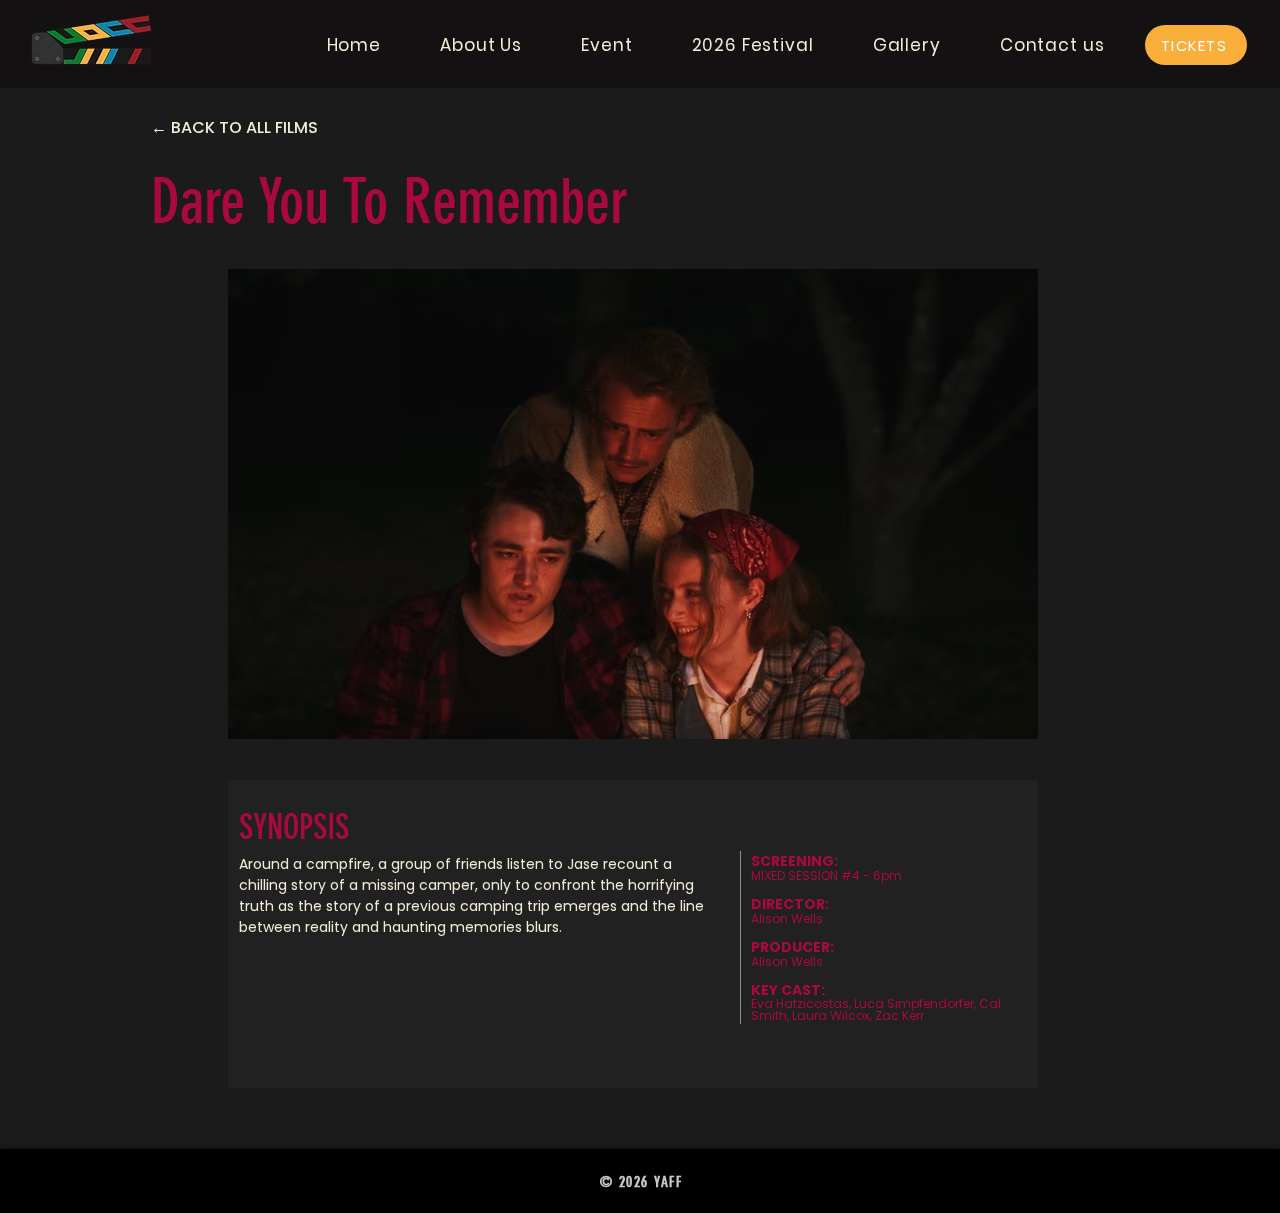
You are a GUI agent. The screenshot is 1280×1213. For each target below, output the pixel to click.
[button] (481, 45)
